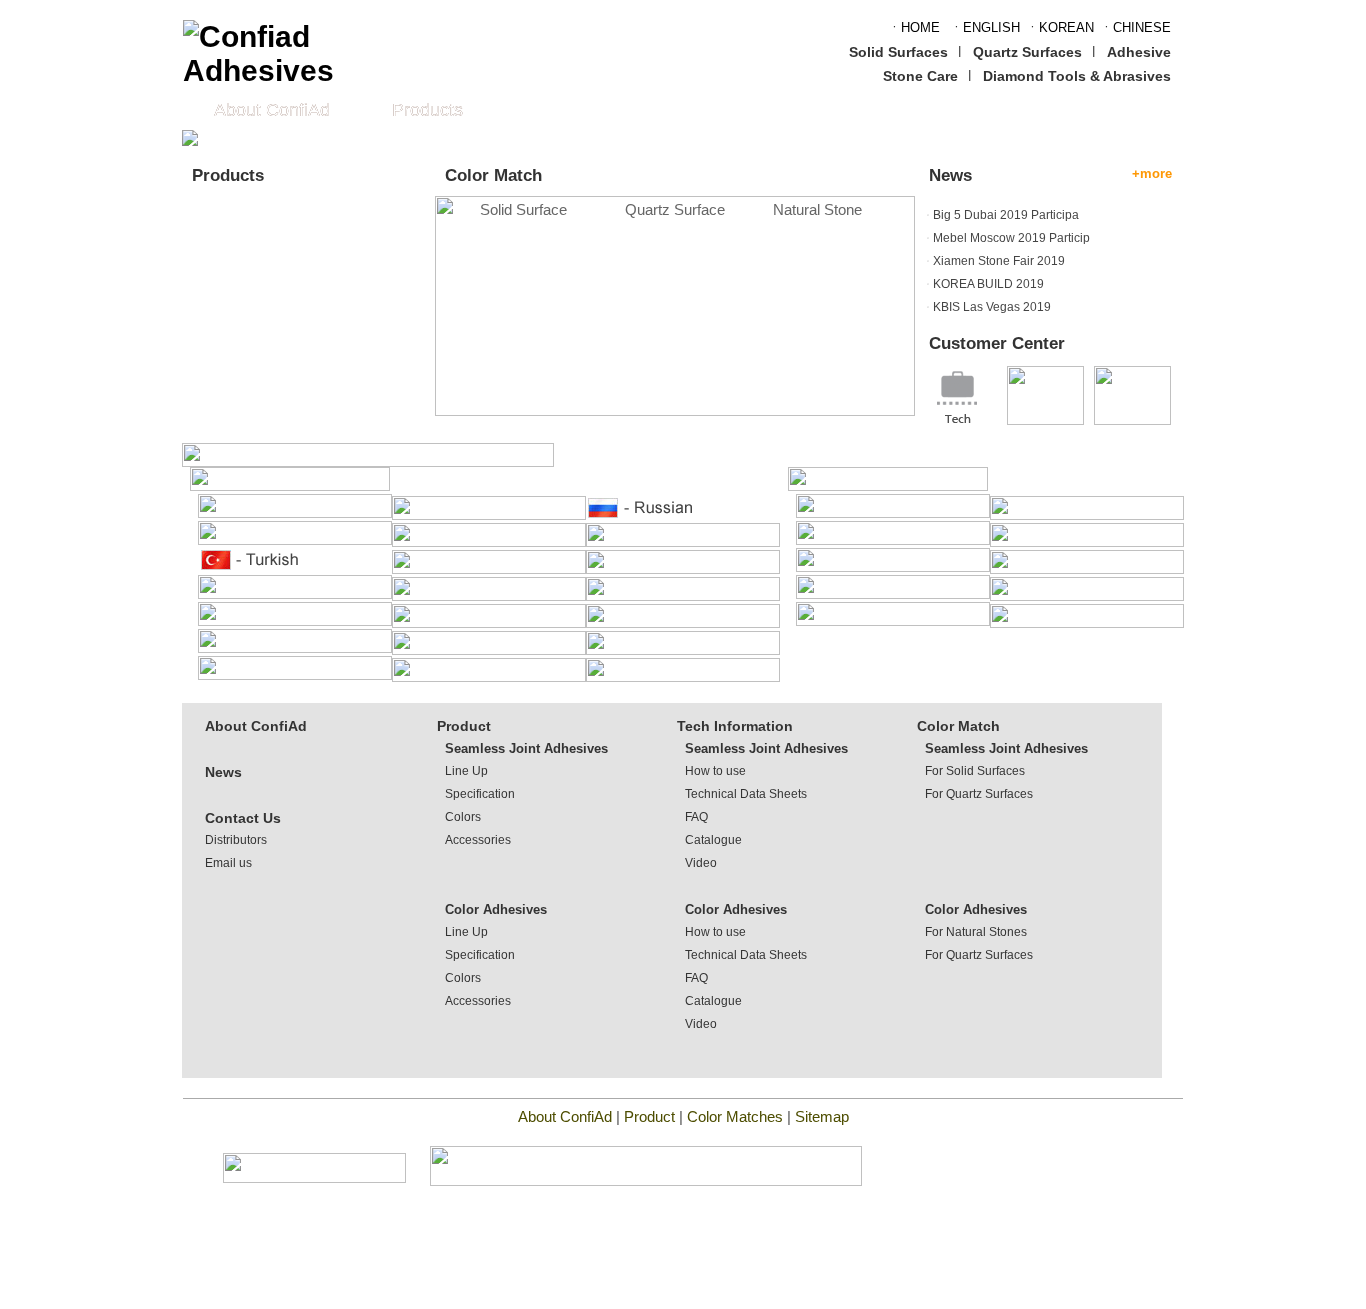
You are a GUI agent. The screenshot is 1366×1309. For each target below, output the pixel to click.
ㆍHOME (914, 27)
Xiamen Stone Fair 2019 (999, 261)
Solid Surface (523, 209)
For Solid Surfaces (975, 771)
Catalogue (713, 840)
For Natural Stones (976, 932)
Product (464, 726)
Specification (480, 794)
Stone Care (920, 76)
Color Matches (737, 1116)
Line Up (466, 771)
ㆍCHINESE (1135, 27)
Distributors (236, 840)
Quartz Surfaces (1027, 52)
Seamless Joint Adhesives (526, 748)
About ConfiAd (272, 110)
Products (427, 110)
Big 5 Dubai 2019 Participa (1006, 215)
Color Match (958, 726)
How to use (715, 771)
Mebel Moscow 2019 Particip (1011, 238)
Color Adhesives (496, 909)
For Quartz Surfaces (979, 794)
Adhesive (1139, 52)
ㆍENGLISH (985, 27)
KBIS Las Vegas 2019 (992, 307)
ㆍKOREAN (1060, 27)
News (223, 772)
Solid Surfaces (898, 52)
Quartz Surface (675, 209)
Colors (463, 817)
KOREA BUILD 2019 (988, 284)
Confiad (308, 306)
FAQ (696, 817)
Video (701, 863)
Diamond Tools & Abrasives (1077, 76)
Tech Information (735, 726)
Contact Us (243, 818)
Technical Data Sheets (746, 794)
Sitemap (822, 1116)
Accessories (478, 840)
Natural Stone (817, 209)
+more (1152, 173)
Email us (228, 863)
